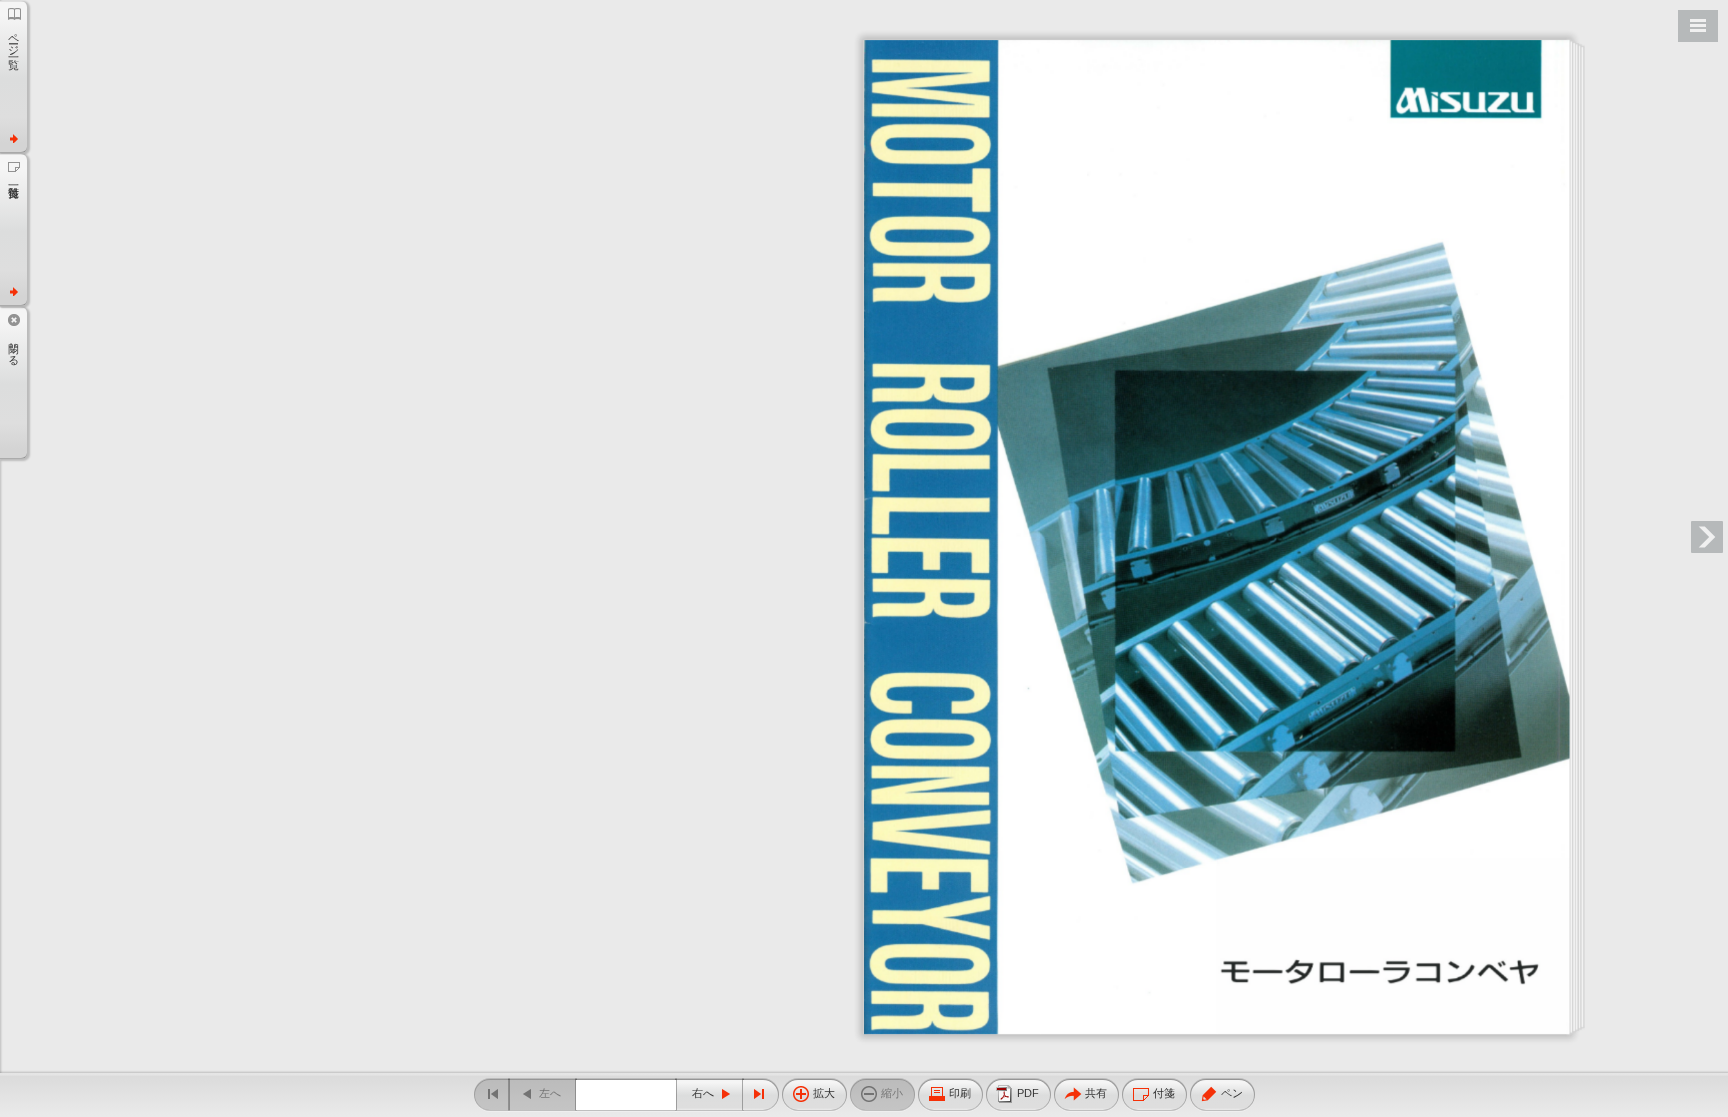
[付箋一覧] (13, 229)
